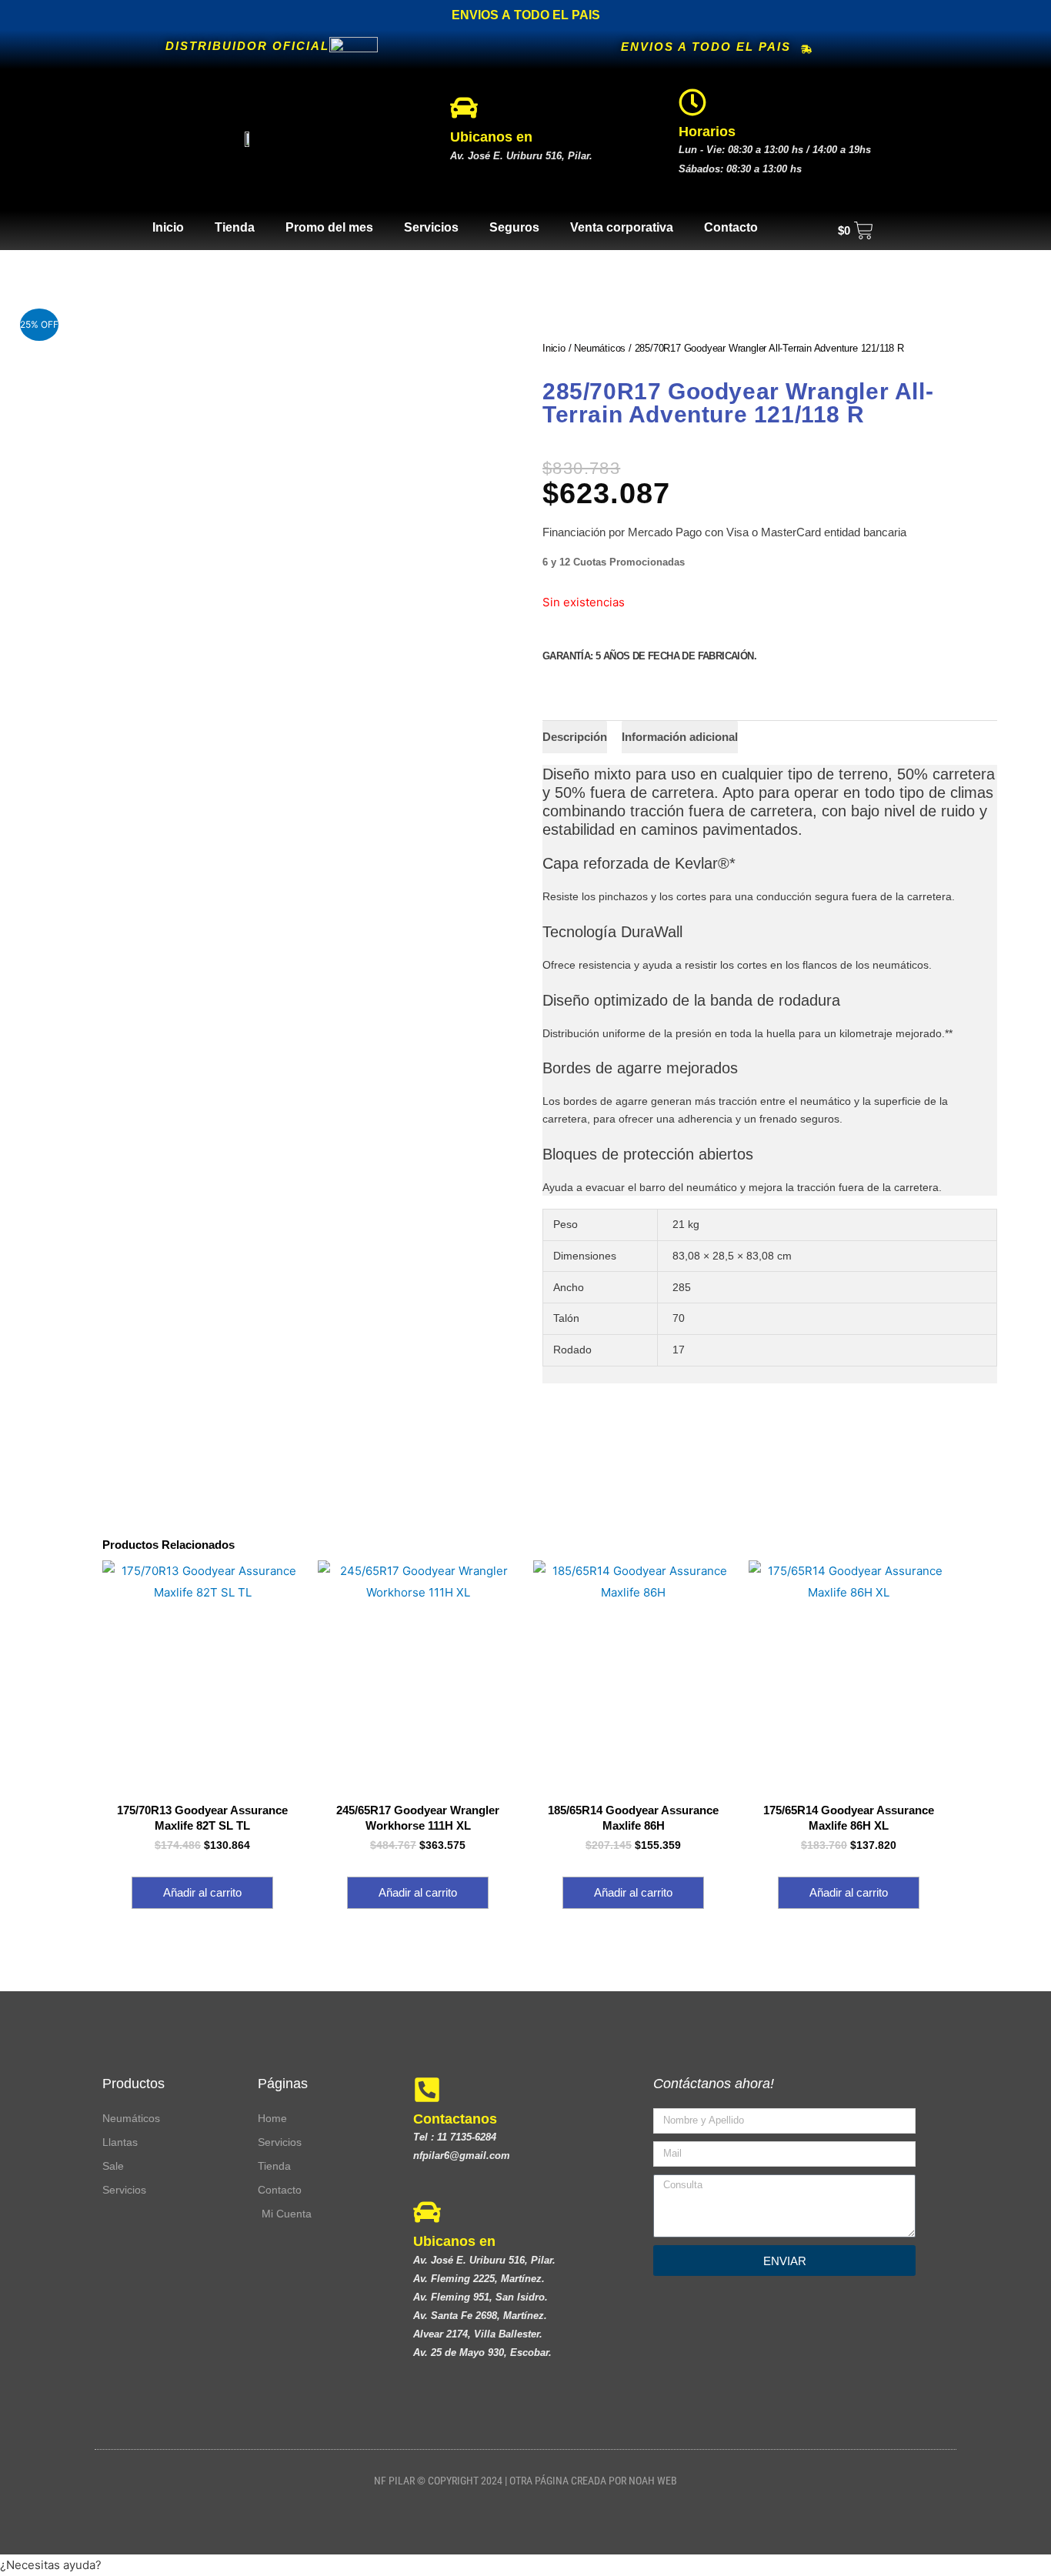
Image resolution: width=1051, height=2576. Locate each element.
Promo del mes (329, 227)
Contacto (731, 227)
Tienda (235, 227)
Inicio (168, 227)
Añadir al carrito (202, 1892)
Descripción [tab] (575, 737)
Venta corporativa (622, 227)
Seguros (514, 227)
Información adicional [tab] (680, 737)
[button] (525, 2565)
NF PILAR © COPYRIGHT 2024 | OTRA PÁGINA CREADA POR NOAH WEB (525, 2481)
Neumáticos (600, 348)
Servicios (431, 227)
